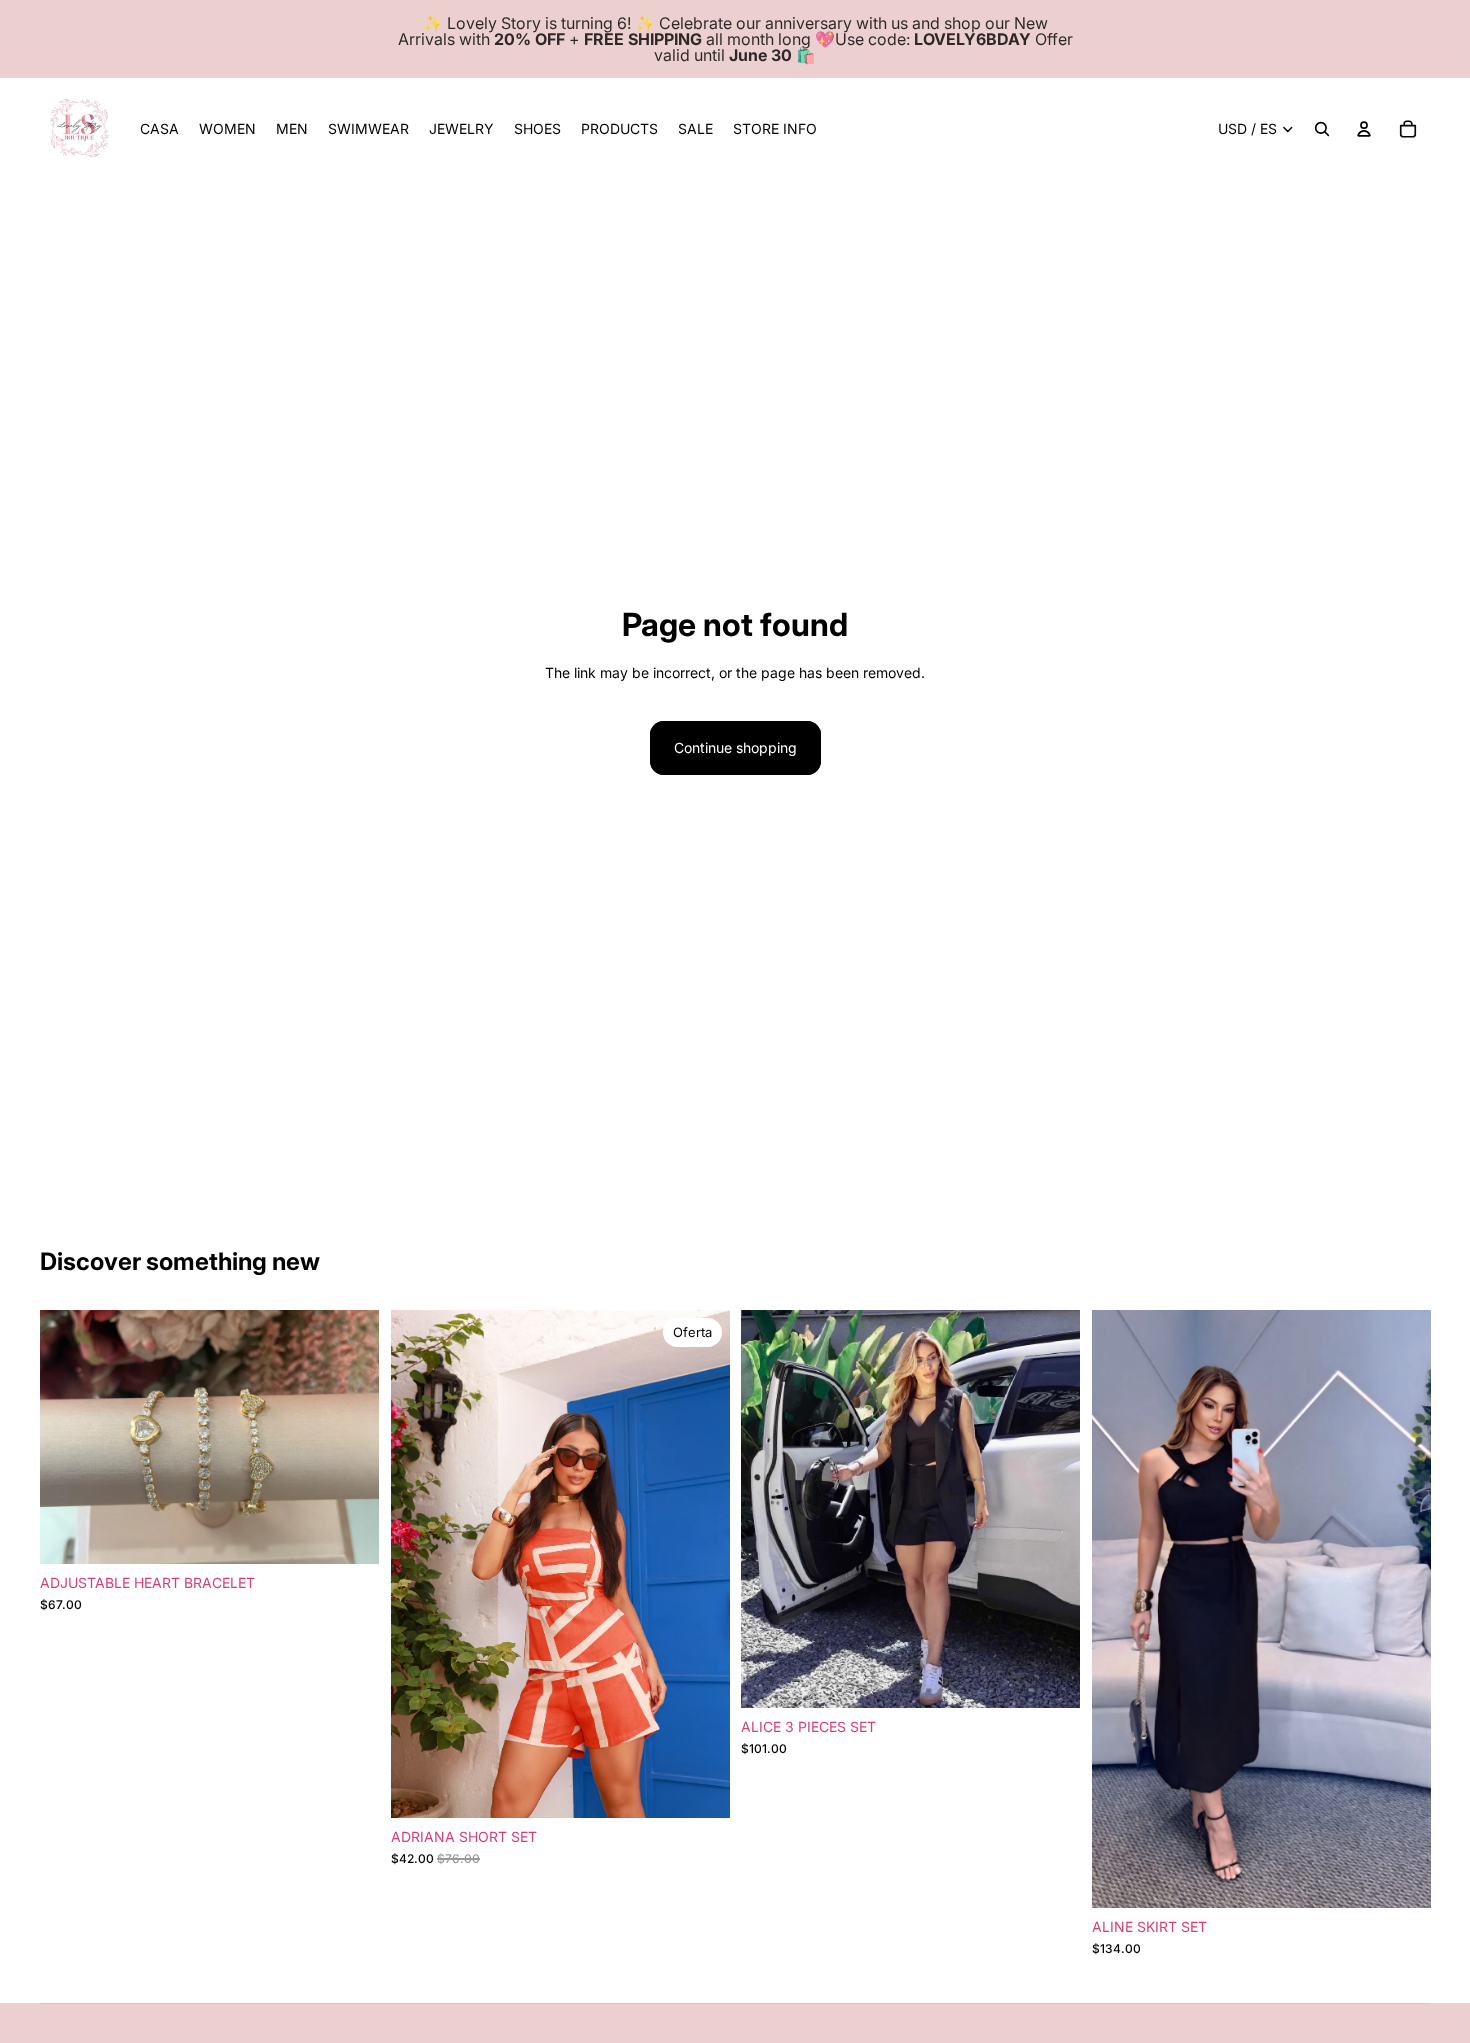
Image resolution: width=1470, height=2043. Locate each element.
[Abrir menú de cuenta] (1364, 129)
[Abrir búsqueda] (1322, 129)
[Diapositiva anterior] (70, 1437)
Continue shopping (735, 747)
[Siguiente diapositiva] (349, 1437)
